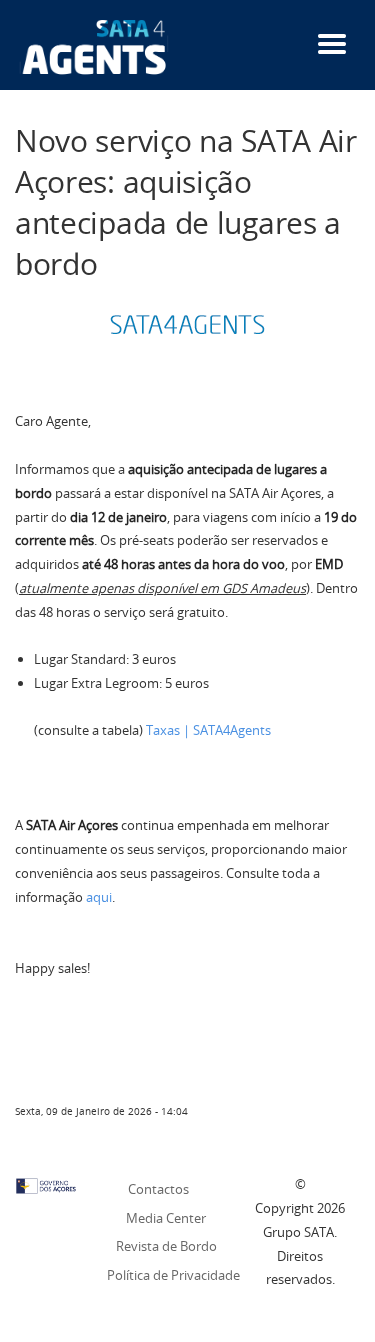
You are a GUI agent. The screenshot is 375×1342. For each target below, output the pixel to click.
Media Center (166, 1218)
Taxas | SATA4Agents (208, 730)
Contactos (158, 1189)
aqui (99, 897)
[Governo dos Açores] (46, 1184)
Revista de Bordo (166, 1246)
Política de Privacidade (173, 1275)
